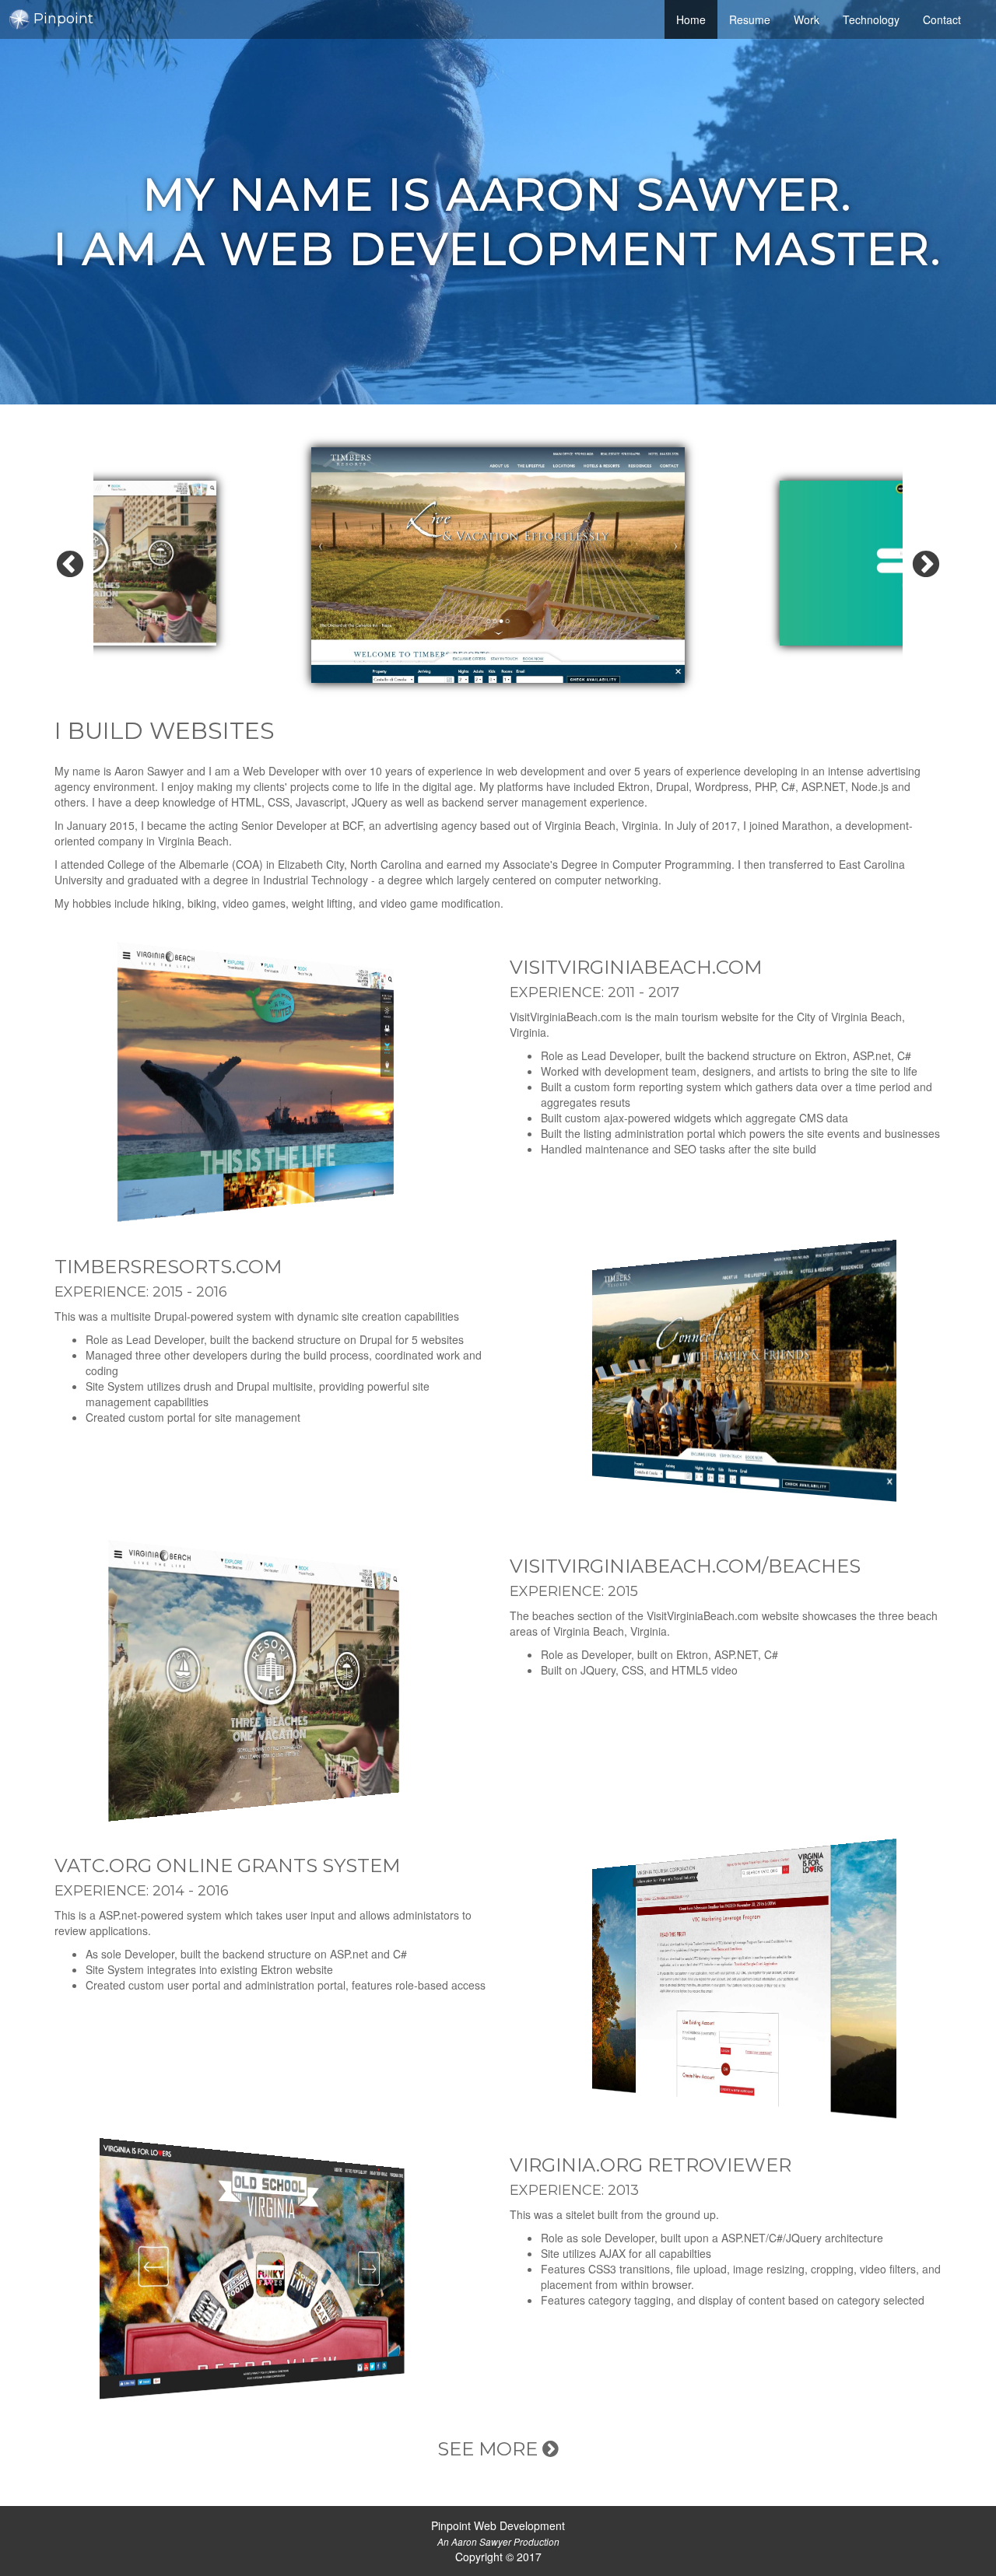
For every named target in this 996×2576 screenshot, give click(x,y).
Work (807, 19)
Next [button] (926, 565)
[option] (498, 565)
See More (490, 2449)
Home (697, 19)
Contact (942, 19)
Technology (871, 19)
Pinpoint (63, 19)
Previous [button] (70, 565)
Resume (750, 19)
